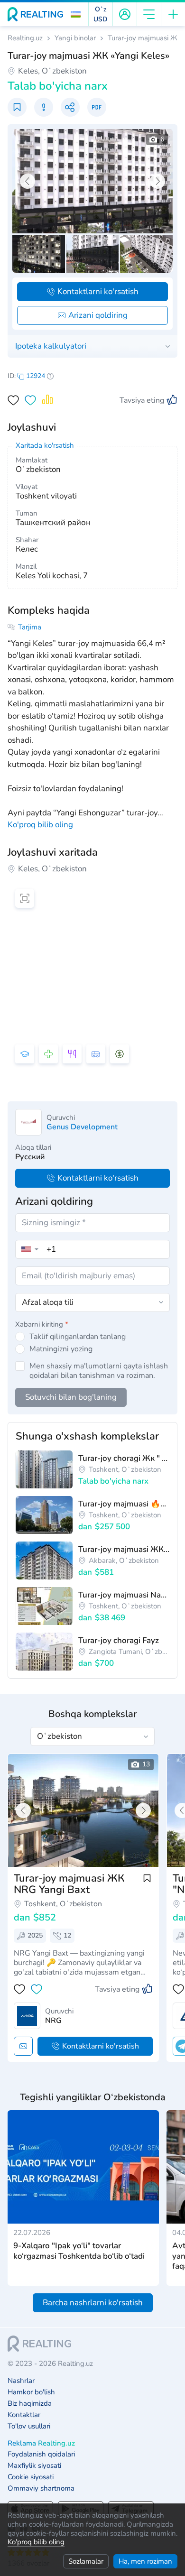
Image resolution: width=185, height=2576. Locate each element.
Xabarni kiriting (42, 1324)
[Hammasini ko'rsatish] (83, 1810)
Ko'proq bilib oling (36, 2542)
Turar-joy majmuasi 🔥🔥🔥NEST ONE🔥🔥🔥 (124, 1504)
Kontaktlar (24, 2415)
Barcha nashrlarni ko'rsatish (93, 2303)
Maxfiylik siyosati (34, 2466)
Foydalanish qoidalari (41, 2454)
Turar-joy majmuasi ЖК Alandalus (124, 1549)
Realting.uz (25, 38)
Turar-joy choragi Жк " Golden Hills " (124, 1458)
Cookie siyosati (31, 2477)
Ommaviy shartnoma (41, 2488)
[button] (76, 14)
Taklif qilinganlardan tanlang (78, 1337)
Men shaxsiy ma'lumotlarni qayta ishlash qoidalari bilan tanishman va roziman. (99, 1371)
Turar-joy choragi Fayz (119, 1640)
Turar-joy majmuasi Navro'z (124, 1595)
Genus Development (82, 1127)
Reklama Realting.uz (41, 2443)
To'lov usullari (29, 2426)
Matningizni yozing (61, 1349)
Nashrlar (21, 2381)
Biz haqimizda (30, 2404)
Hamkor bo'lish (31, 2392)
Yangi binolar (75, 38)
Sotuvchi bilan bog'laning (71, 1397)
